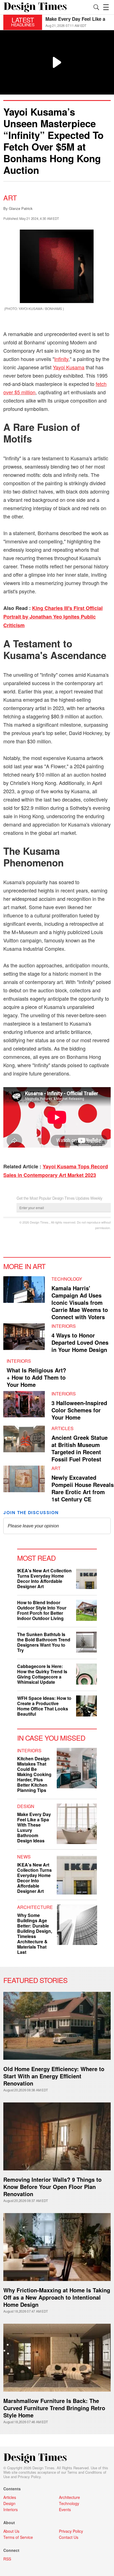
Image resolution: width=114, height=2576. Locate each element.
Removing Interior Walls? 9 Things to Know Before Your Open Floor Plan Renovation (52, 2187)
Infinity (61, 359)
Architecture (35, 1907)
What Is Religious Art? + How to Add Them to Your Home (36, 1377)
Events (65, 2509)
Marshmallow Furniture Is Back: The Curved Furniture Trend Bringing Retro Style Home (54, 2408)
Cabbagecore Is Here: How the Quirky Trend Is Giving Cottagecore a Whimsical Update (42, 1674)
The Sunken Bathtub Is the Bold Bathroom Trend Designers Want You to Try (44, 1642)
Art (10, 197)
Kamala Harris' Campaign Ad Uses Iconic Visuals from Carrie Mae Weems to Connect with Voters (80, 1302)
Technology (67, 1279)
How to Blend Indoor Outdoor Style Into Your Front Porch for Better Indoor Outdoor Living (42, 1610)
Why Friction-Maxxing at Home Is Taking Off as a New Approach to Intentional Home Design (57, 2297)
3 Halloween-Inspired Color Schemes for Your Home (79, 1410)
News (24, 1857)
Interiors (64, 1326)
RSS (7, 2559)
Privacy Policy (29, 2477)
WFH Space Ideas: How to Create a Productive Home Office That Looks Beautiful (44, 1706)
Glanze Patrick (21, 208)
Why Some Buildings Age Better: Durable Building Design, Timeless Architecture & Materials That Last (35, 1934)
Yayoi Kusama (69, 367)
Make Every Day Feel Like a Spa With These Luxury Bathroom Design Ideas (34, 1827)
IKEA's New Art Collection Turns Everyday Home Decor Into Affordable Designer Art (44, 1578)
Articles (63, 1428)
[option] (78, 22)
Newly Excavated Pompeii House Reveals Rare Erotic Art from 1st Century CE (83, 1488)
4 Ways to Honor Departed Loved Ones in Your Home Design (80, 1342)
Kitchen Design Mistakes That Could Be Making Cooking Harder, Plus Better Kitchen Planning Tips (34, 1774)
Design (26, 1806)
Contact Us (69, 2537)
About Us (11, 2531)
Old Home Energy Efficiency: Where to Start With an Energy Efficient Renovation (54, 2076)
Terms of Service (18, 2537)
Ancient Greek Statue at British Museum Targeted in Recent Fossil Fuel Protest (80, 1448)
